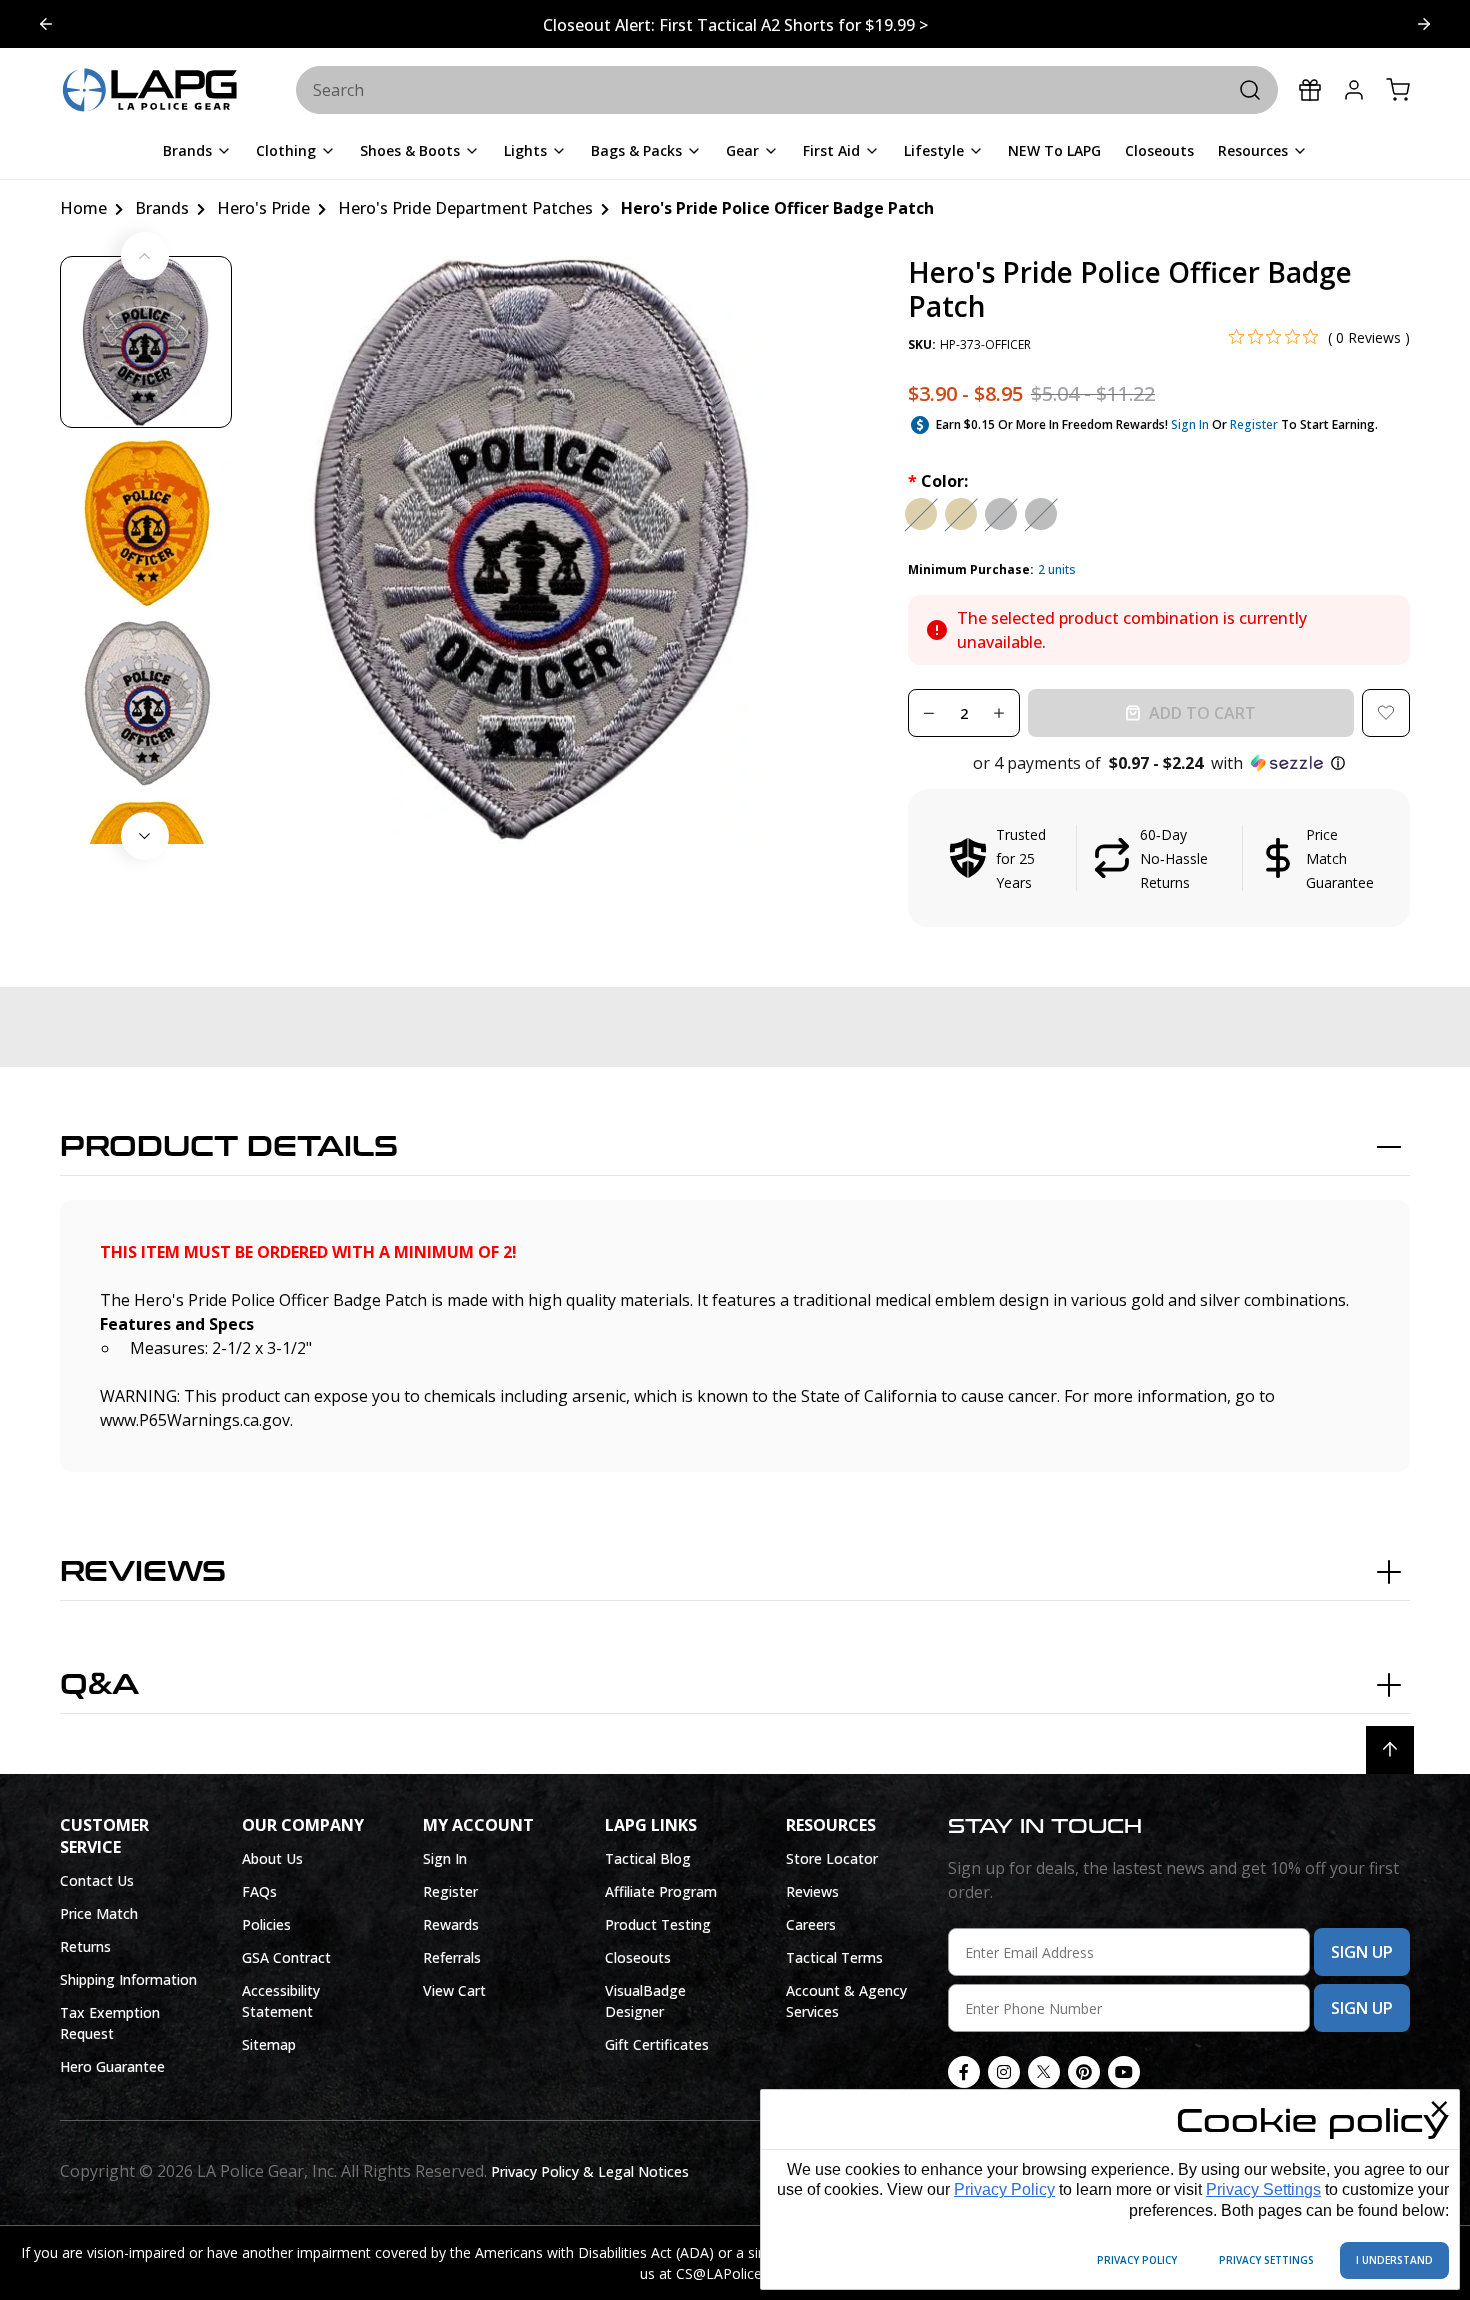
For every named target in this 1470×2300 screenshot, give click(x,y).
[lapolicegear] (150, 91)
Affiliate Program (661, 1891)
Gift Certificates (657, 2044)
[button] (1159, 763)
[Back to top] (1390, 1750)
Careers (811, 1924)
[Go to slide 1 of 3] (1424, 24)
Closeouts (638, 1957)
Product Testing (658, 1924)
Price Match (99, 1913)
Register (1254, 424)
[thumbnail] (146, 342)
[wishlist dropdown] (1386, 713)
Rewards (451, 1924)
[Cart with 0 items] (1398, 90)
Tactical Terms (834, 1957)
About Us (272, 1858)
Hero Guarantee (112, 2066)
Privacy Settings (1263, 2189)
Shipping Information (128, 1979)
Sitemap (269, 2044)
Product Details (229, 1147)
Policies (266, 1924)
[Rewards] (1310, 90)
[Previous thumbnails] (145, 256)
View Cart (454, 1990)
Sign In (1190, 424)
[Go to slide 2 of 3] (46, 24)
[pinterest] (1084, 2072)
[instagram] (1004, 2072)
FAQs (259, 1891)
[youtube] (1124, 2072)
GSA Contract (286, 1957)
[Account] (1354, 90)
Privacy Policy (1004, 2189)
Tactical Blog (648, 1858)
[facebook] (964, 2072)
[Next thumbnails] (145, 836)
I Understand (1394, 2260)
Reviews (143, 1572)
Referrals (452, 1957)
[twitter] (1044, 2072)
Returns (85, 1946)
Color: (938, 481)
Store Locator (832, 1858)
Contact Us (97, 1880)
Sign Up (1362, 1952)
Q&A (99, 1685)
